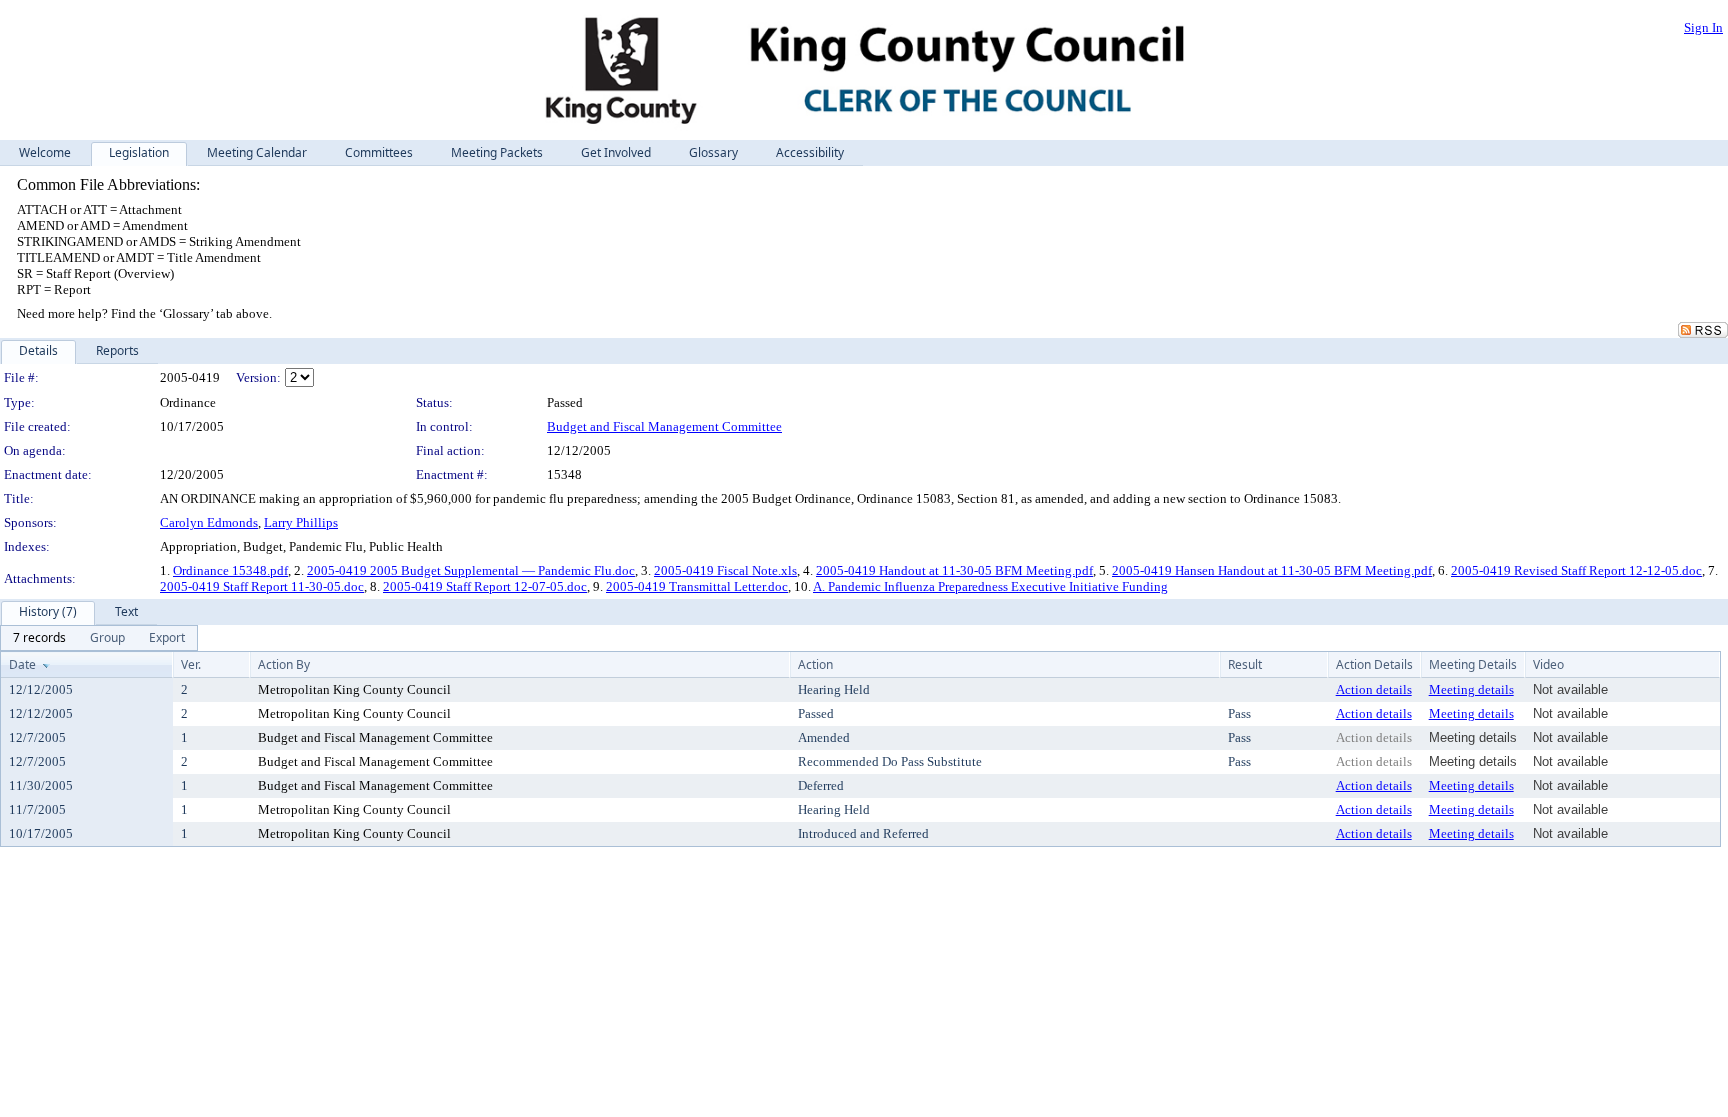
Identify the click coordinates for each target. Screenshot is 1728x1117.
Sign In (1703, 27)
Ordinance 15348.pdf (230, 570)
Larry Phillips (301, 522)
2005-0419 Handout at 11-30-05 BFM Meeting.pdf (954, 570)
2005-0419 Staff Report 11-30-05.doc (262, 586)
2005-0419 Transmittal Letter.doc (697, 586)
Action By (284, 664)
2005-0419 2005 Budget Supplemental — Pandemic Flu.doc (471, 570)
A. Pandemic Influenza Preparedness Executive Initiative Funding (990, 586)
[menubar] (99, 638)
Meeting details (1471, 689)
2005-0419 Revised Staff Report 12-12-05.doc (1576, 570)
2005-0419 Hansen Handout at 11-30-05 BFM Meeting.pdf (1272, 570)
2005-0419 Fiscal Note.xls (725, 570)
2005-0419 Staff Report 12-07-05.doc (485, 586)
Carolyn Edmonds (209, 522)
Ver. (191, 664)
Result (1245, 664)
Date (22, 664)
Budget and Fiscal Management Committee (664, 426)
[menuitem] (39, 638)
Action (815, 664)
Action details (1374, 689)
